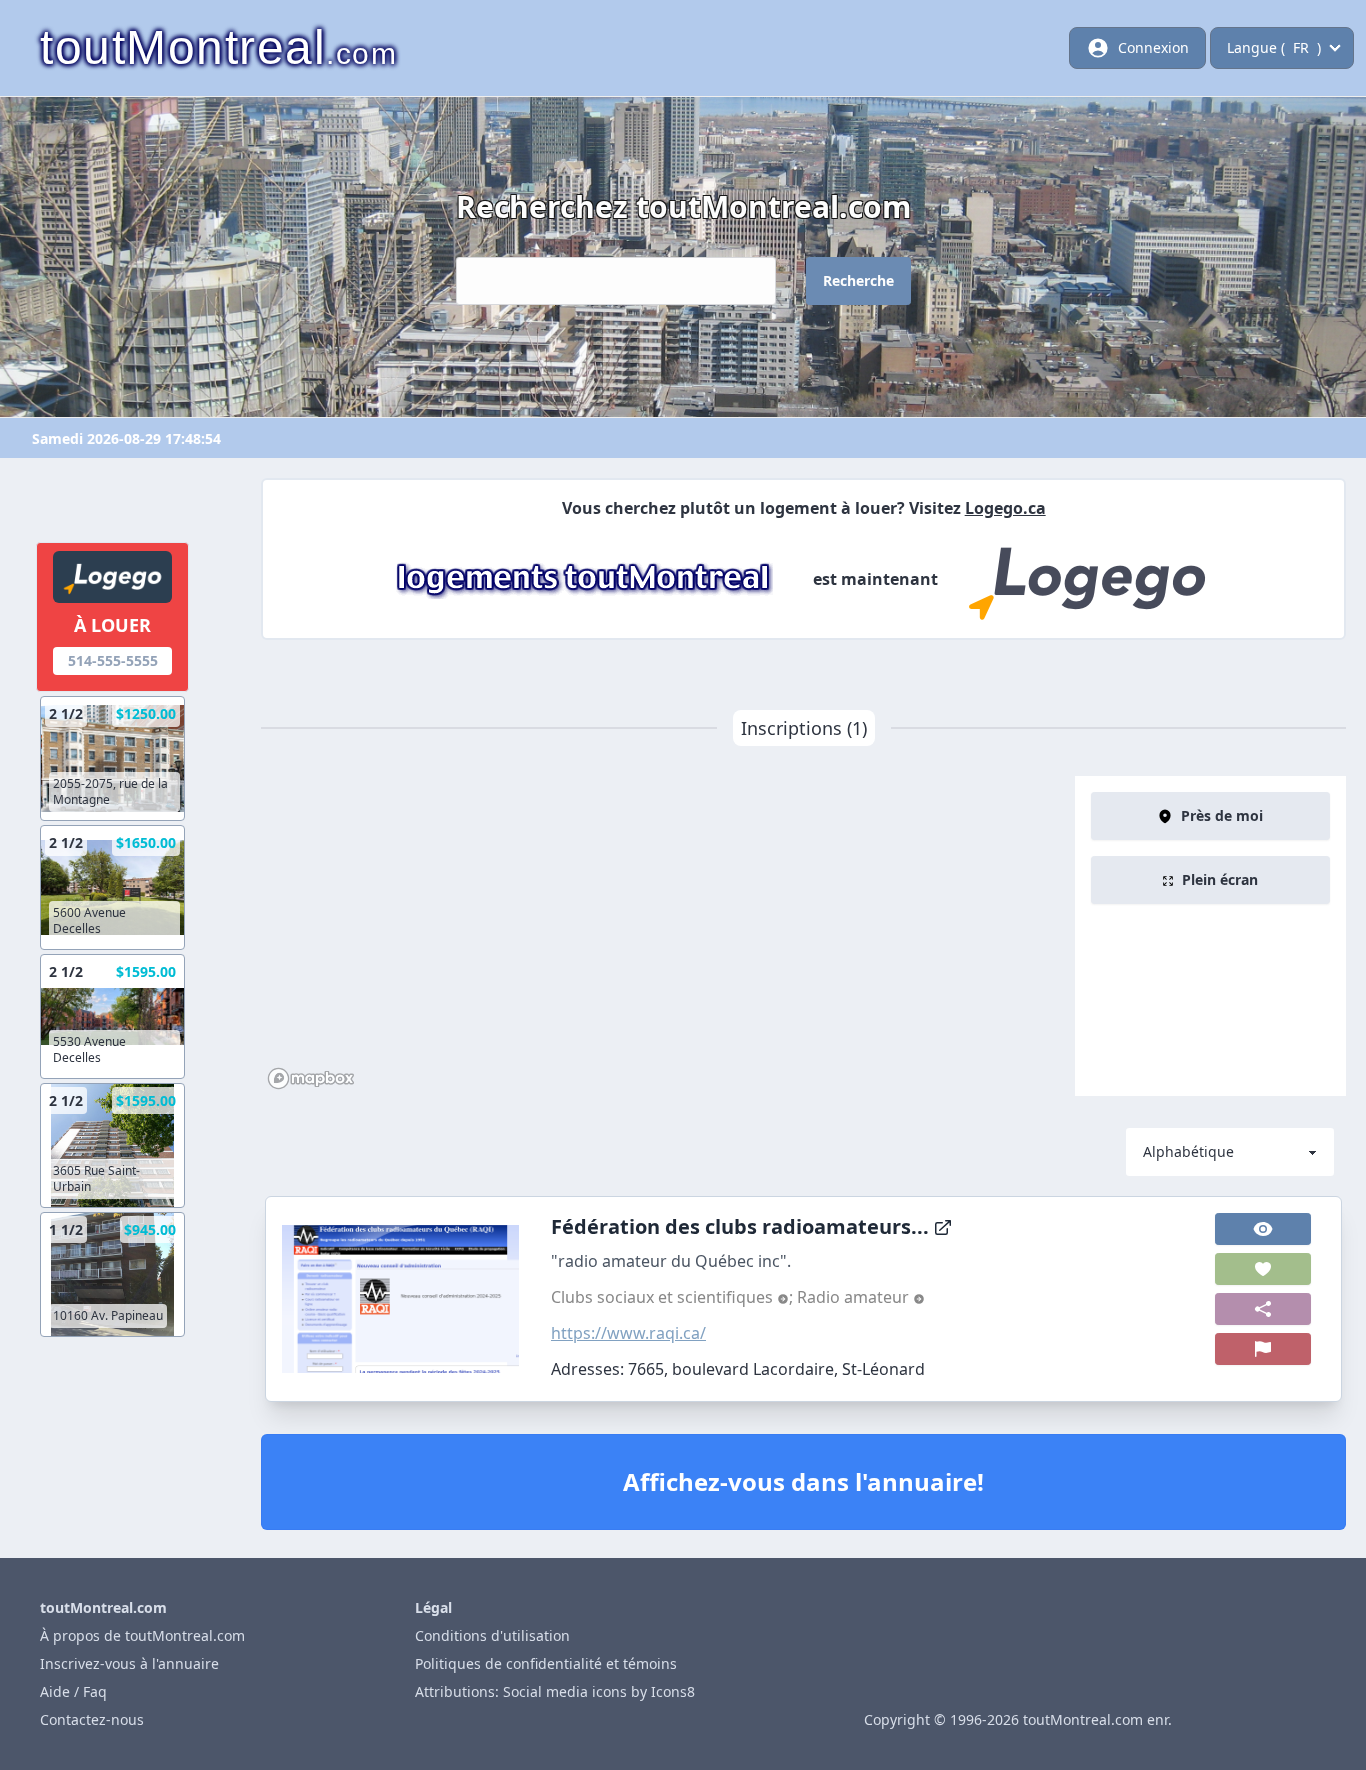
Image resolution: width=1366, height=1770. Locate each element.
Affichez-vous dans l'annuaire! (803, 1481)
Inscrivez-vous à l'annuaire (129, 1663)
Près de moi (1222, 815)
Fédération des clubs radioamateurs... (740, 1226)
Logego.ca (1005, 508)
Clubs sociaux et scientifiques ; (674, 1297)
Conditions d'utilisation (492, 1635)
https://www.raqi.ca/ (628, 1333)
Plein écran (1220, 879)
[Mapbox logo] (311, 1078)
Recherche (858, 280)
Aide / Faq (73, 1691)
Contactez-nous (92, 1719)
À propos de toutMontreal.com (142, 1635)
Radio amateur (855, 1297)
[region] (668, 936)
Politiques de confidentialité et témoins (546, 1663)
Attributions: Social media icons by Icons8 (555, 1691)
